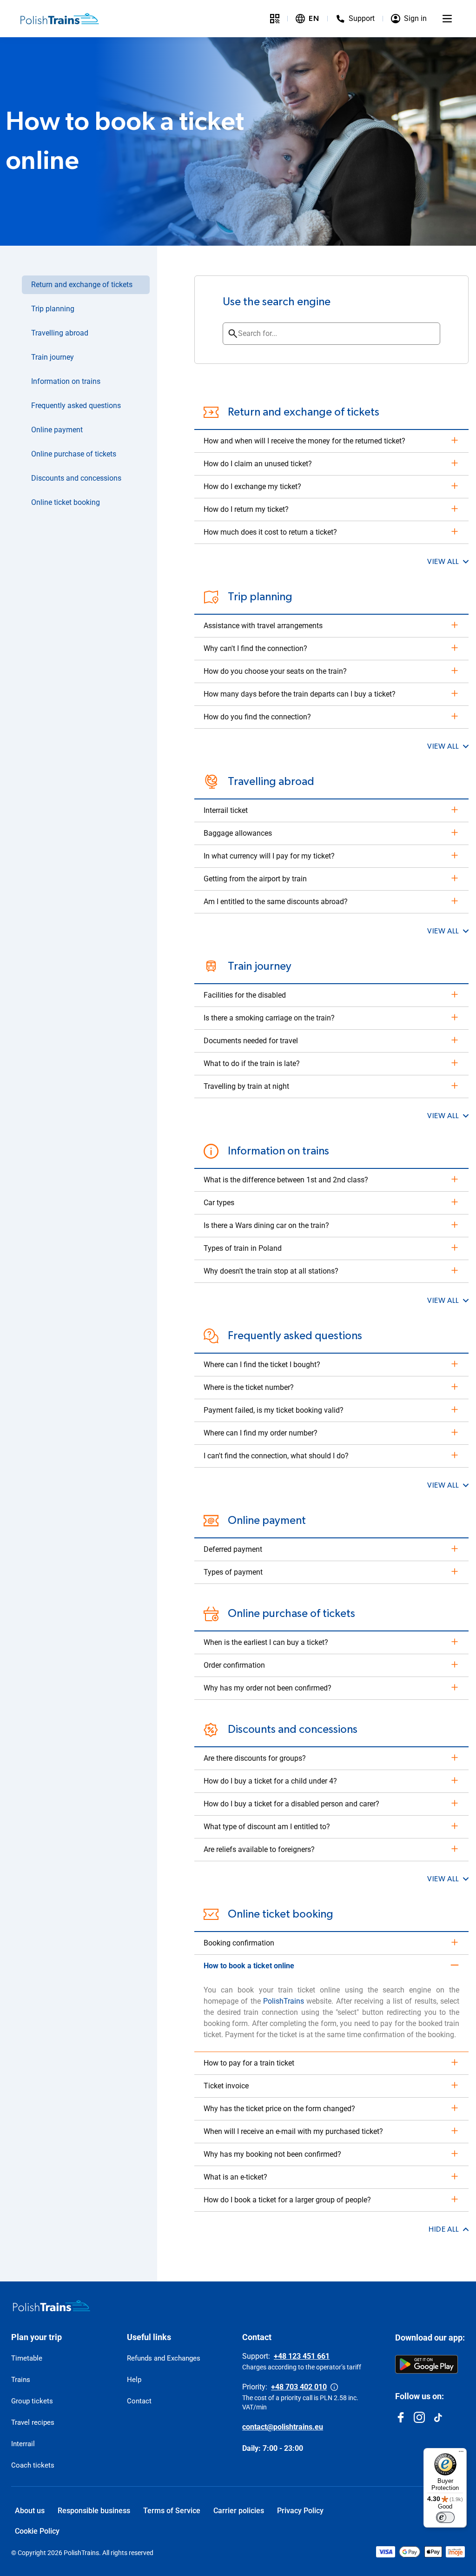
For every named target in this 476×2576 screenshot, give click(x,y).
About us (30, 2511)
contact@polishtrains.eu (283, 2427)
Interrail (23, 2444)
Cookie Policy (37, 2531)
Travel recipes (33, 2422)
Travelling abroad (60, 333)
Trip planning (53, 309)
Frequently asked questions (76, 406)
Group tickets (32, 2401)
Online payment (57, 430)
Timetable (27, 2358)
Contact (139, 2401)
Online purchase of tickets (74, 454)
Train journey (53, 357)
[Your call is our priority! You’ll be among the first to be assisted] (334, 2387)
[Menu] (447, 19)
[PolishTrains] (52, 2306)
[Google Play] (426, 2364)
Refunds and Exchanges (164, 2358)
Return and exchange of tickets (82, 285)
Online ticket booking (66, 502)
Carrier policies (239, 2511)
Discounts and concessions (76, 478)
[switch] (445, 2517)
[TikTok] (438, 2417)
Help (134, 2380)
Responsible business (94, 2511)
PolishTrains (284, 2001)
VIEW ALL (443, 562)
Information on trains (66, 381)
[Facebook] (401, 2417)
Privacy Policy (300, 2511)
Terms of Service (172, 2511)
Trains (21, 2380)
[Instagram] (419, 2417)
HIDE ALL (444, 2229)
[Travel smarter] (275, 19)
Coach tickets (33, 2465)
